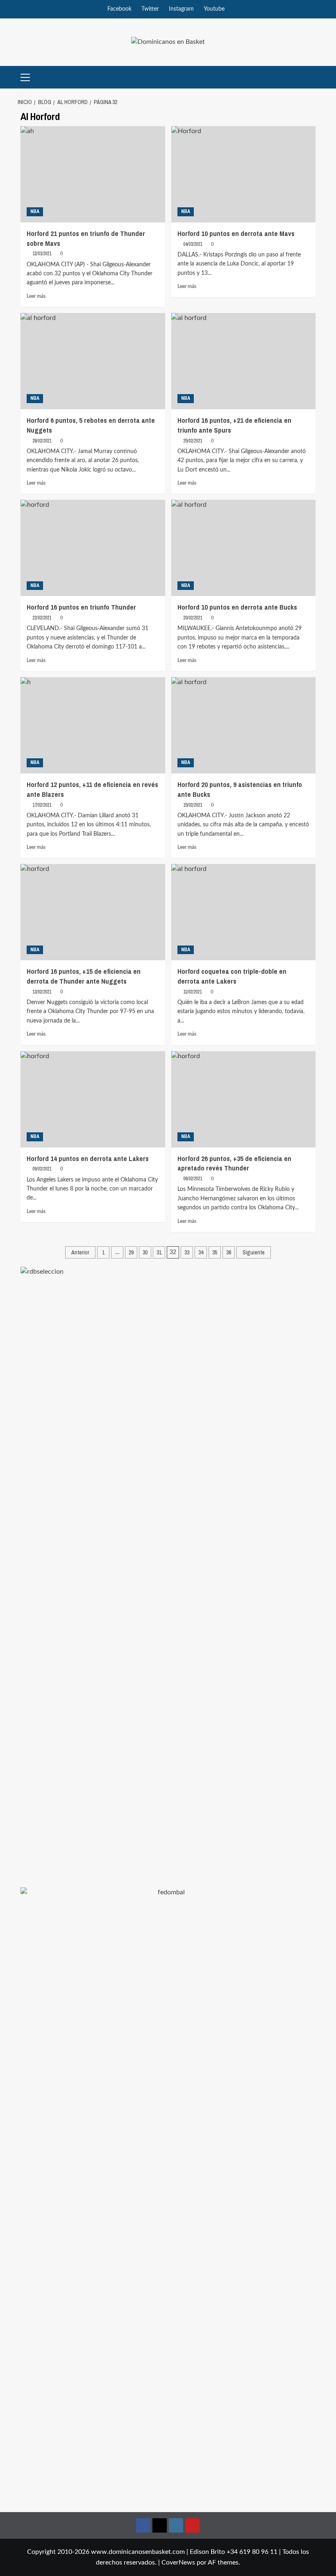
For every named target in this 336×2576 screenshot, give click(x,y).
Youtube (214, 9)
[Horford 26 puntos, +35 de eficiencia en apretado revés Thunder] (244, 1099)
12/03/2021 (42, 254)
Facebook (119, 9)
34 (201, 1252)
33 (187, 1252)
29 (131, 1252)
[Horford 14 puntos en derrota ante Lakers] (93, 1099)
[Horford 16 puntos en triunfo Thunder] (93, 548)
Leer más (36, 296)
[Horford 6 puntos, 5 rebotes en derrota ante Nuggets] (93, 361)
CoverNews (178, 2562)
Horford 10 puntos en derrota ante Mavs (236, 233)
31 (159, 1252)
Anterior (80, 1252)
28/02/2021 (42, 441)
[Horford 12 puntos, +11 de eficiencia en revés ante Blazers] (93, 725)
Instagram (181, 9)
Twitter (150, 9)
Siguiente (254, 1252)
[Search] (310, 77)
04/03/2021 (193, 244)
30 (145, 1252)
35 (215, 1252)
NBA (35, 211)
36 (229, 1252)
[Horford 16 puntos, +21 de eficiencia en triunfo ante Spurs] (244, 361)
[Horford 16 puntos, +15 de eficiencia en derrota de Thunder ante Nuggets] (93, 912)
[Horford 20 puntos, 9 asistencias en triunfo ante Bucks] (244, 725)
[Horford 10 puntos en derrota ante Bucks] (244, 548)
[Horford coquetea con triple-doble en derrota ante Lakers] (244, 912)
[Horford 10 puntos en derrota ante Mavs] (244, 174)
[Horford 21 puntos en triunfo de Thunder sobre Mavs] (93, 174)
